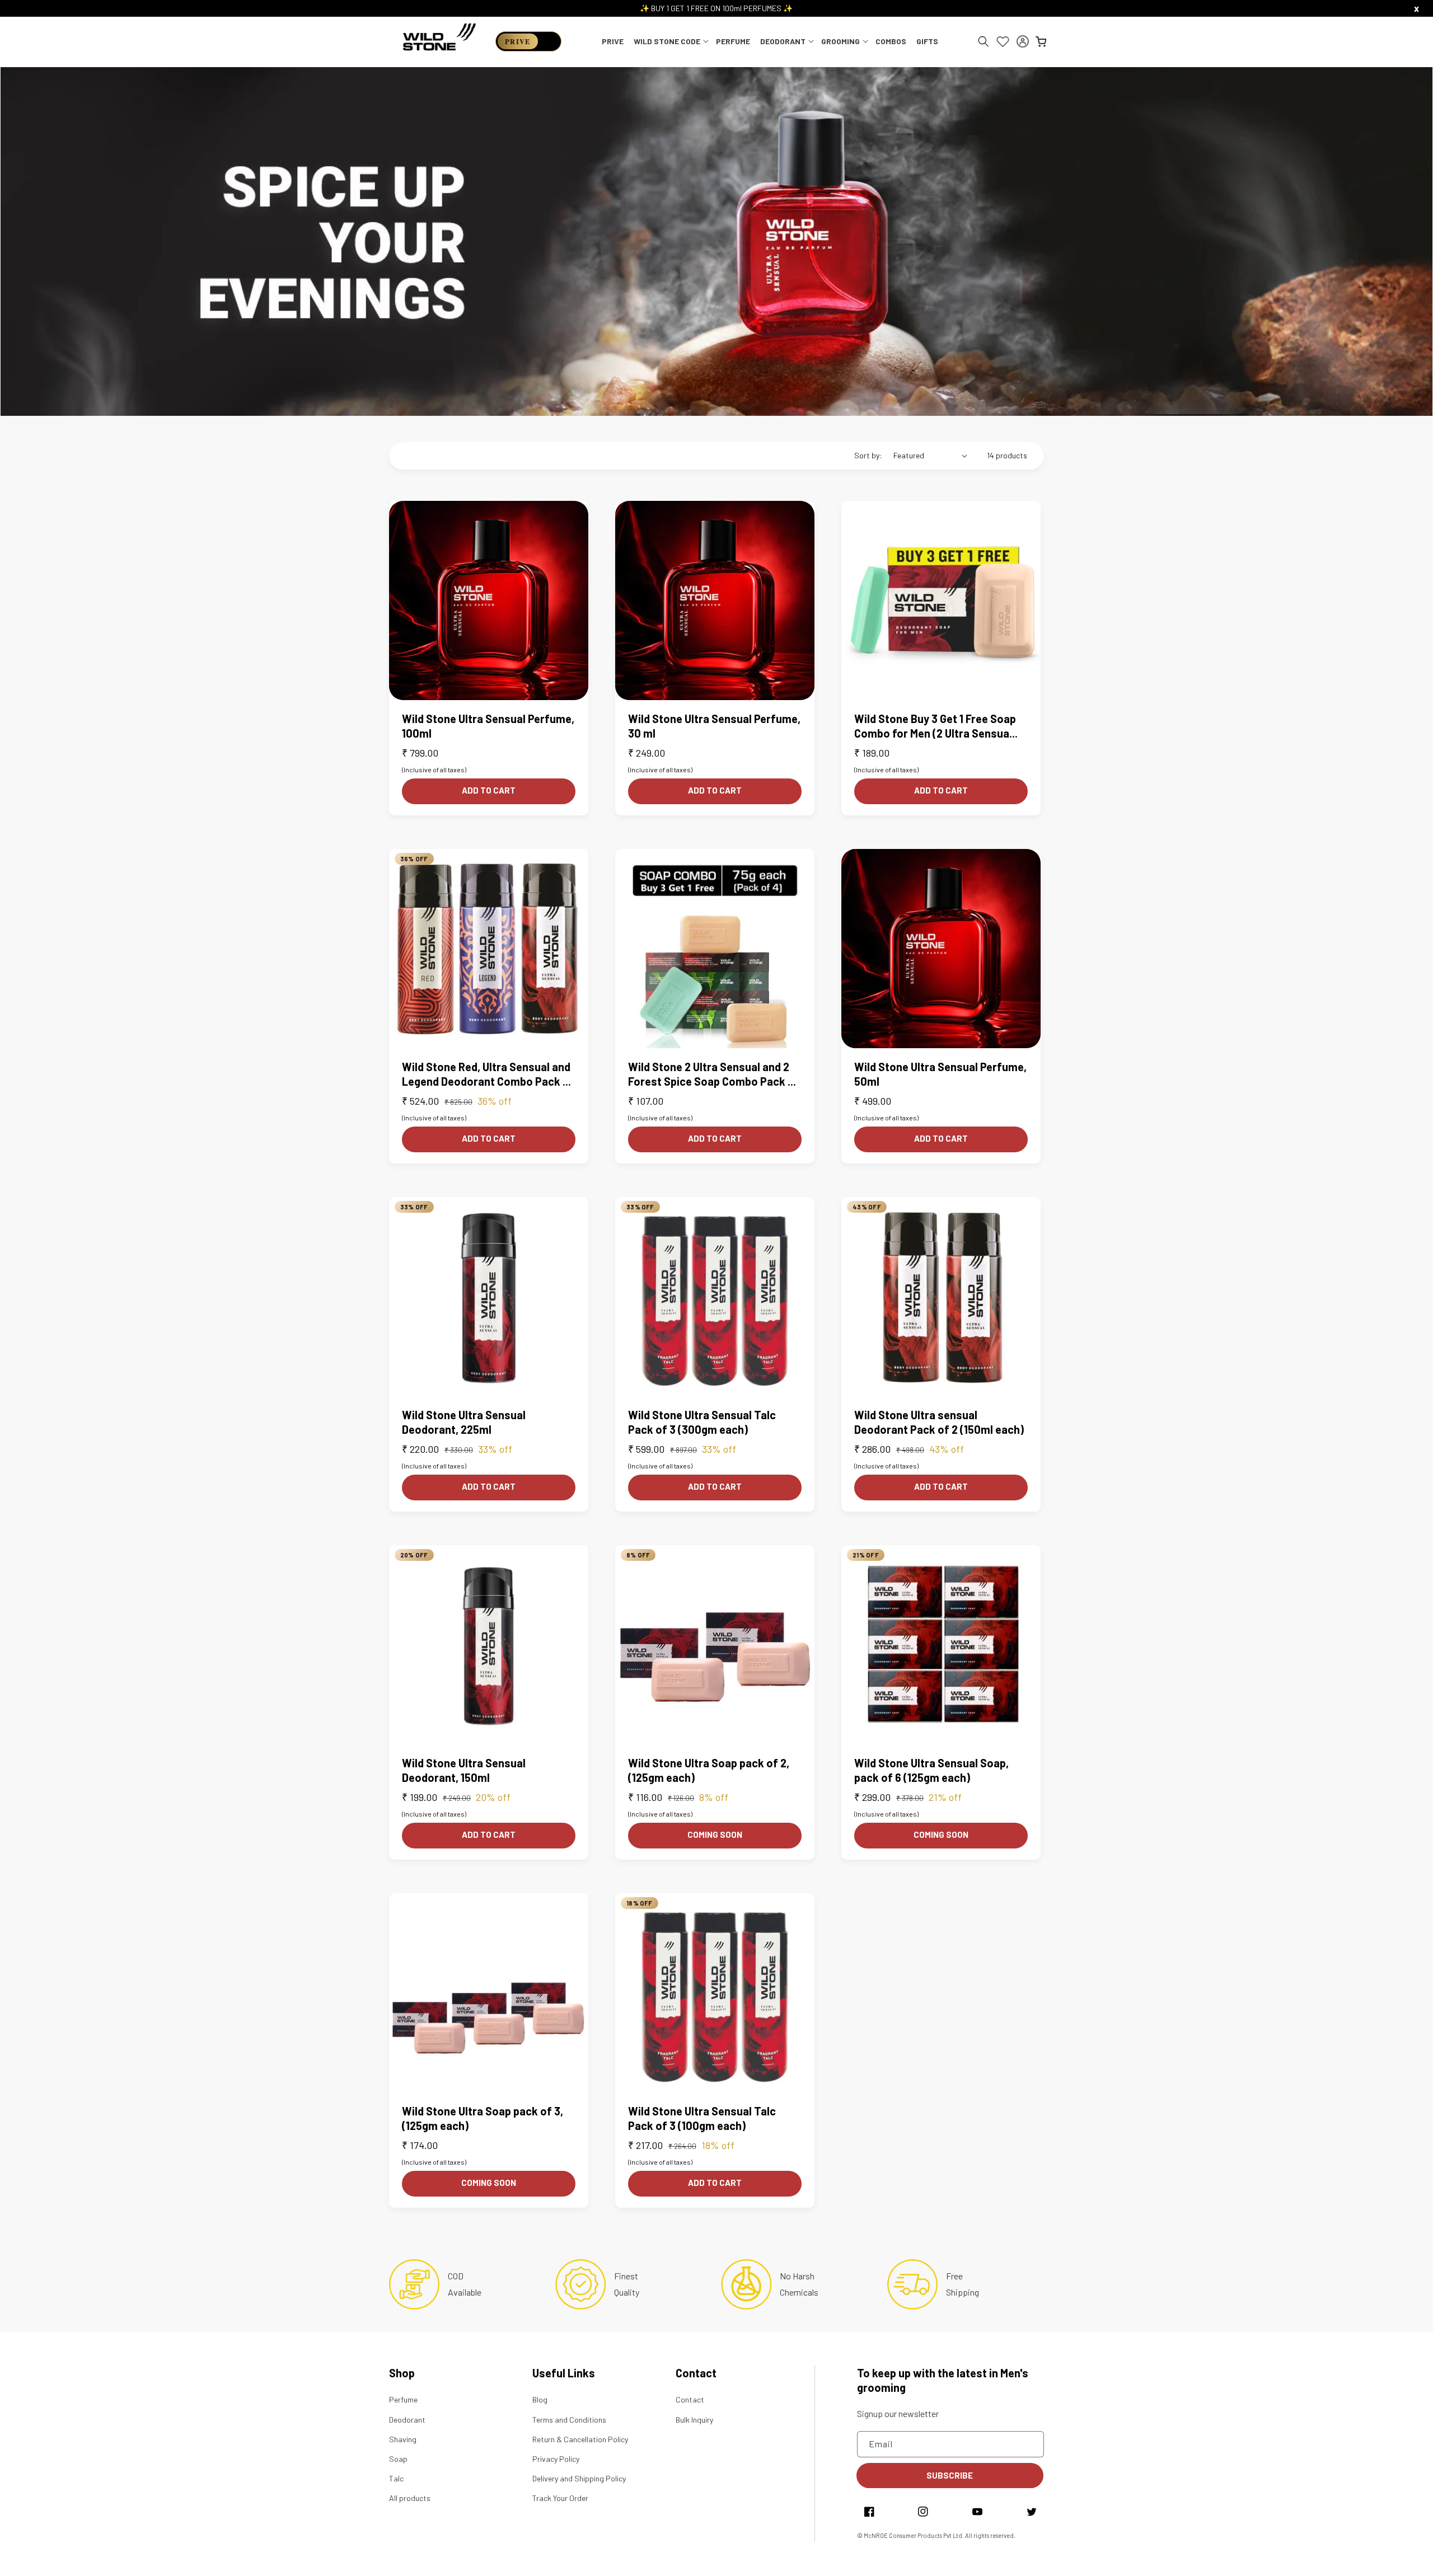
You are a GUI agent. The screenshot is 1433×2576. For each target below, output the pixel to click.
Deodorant (407, 2420)
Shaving (403, 2439)
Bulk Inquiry (694, 2420)
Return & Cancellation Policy (580, 2439)
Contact (690, 2399)
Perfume (403, 2399)
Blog (540, 2399)
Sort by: (868, 455)
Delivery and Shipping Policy (579, 2478)
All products (410, 2498)
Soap (398, 2459)
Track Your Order (560, 2498)
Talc (396, 2478)
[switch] (528, 41)
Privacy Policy (556, 2459)
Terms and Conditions (569, 2420)
